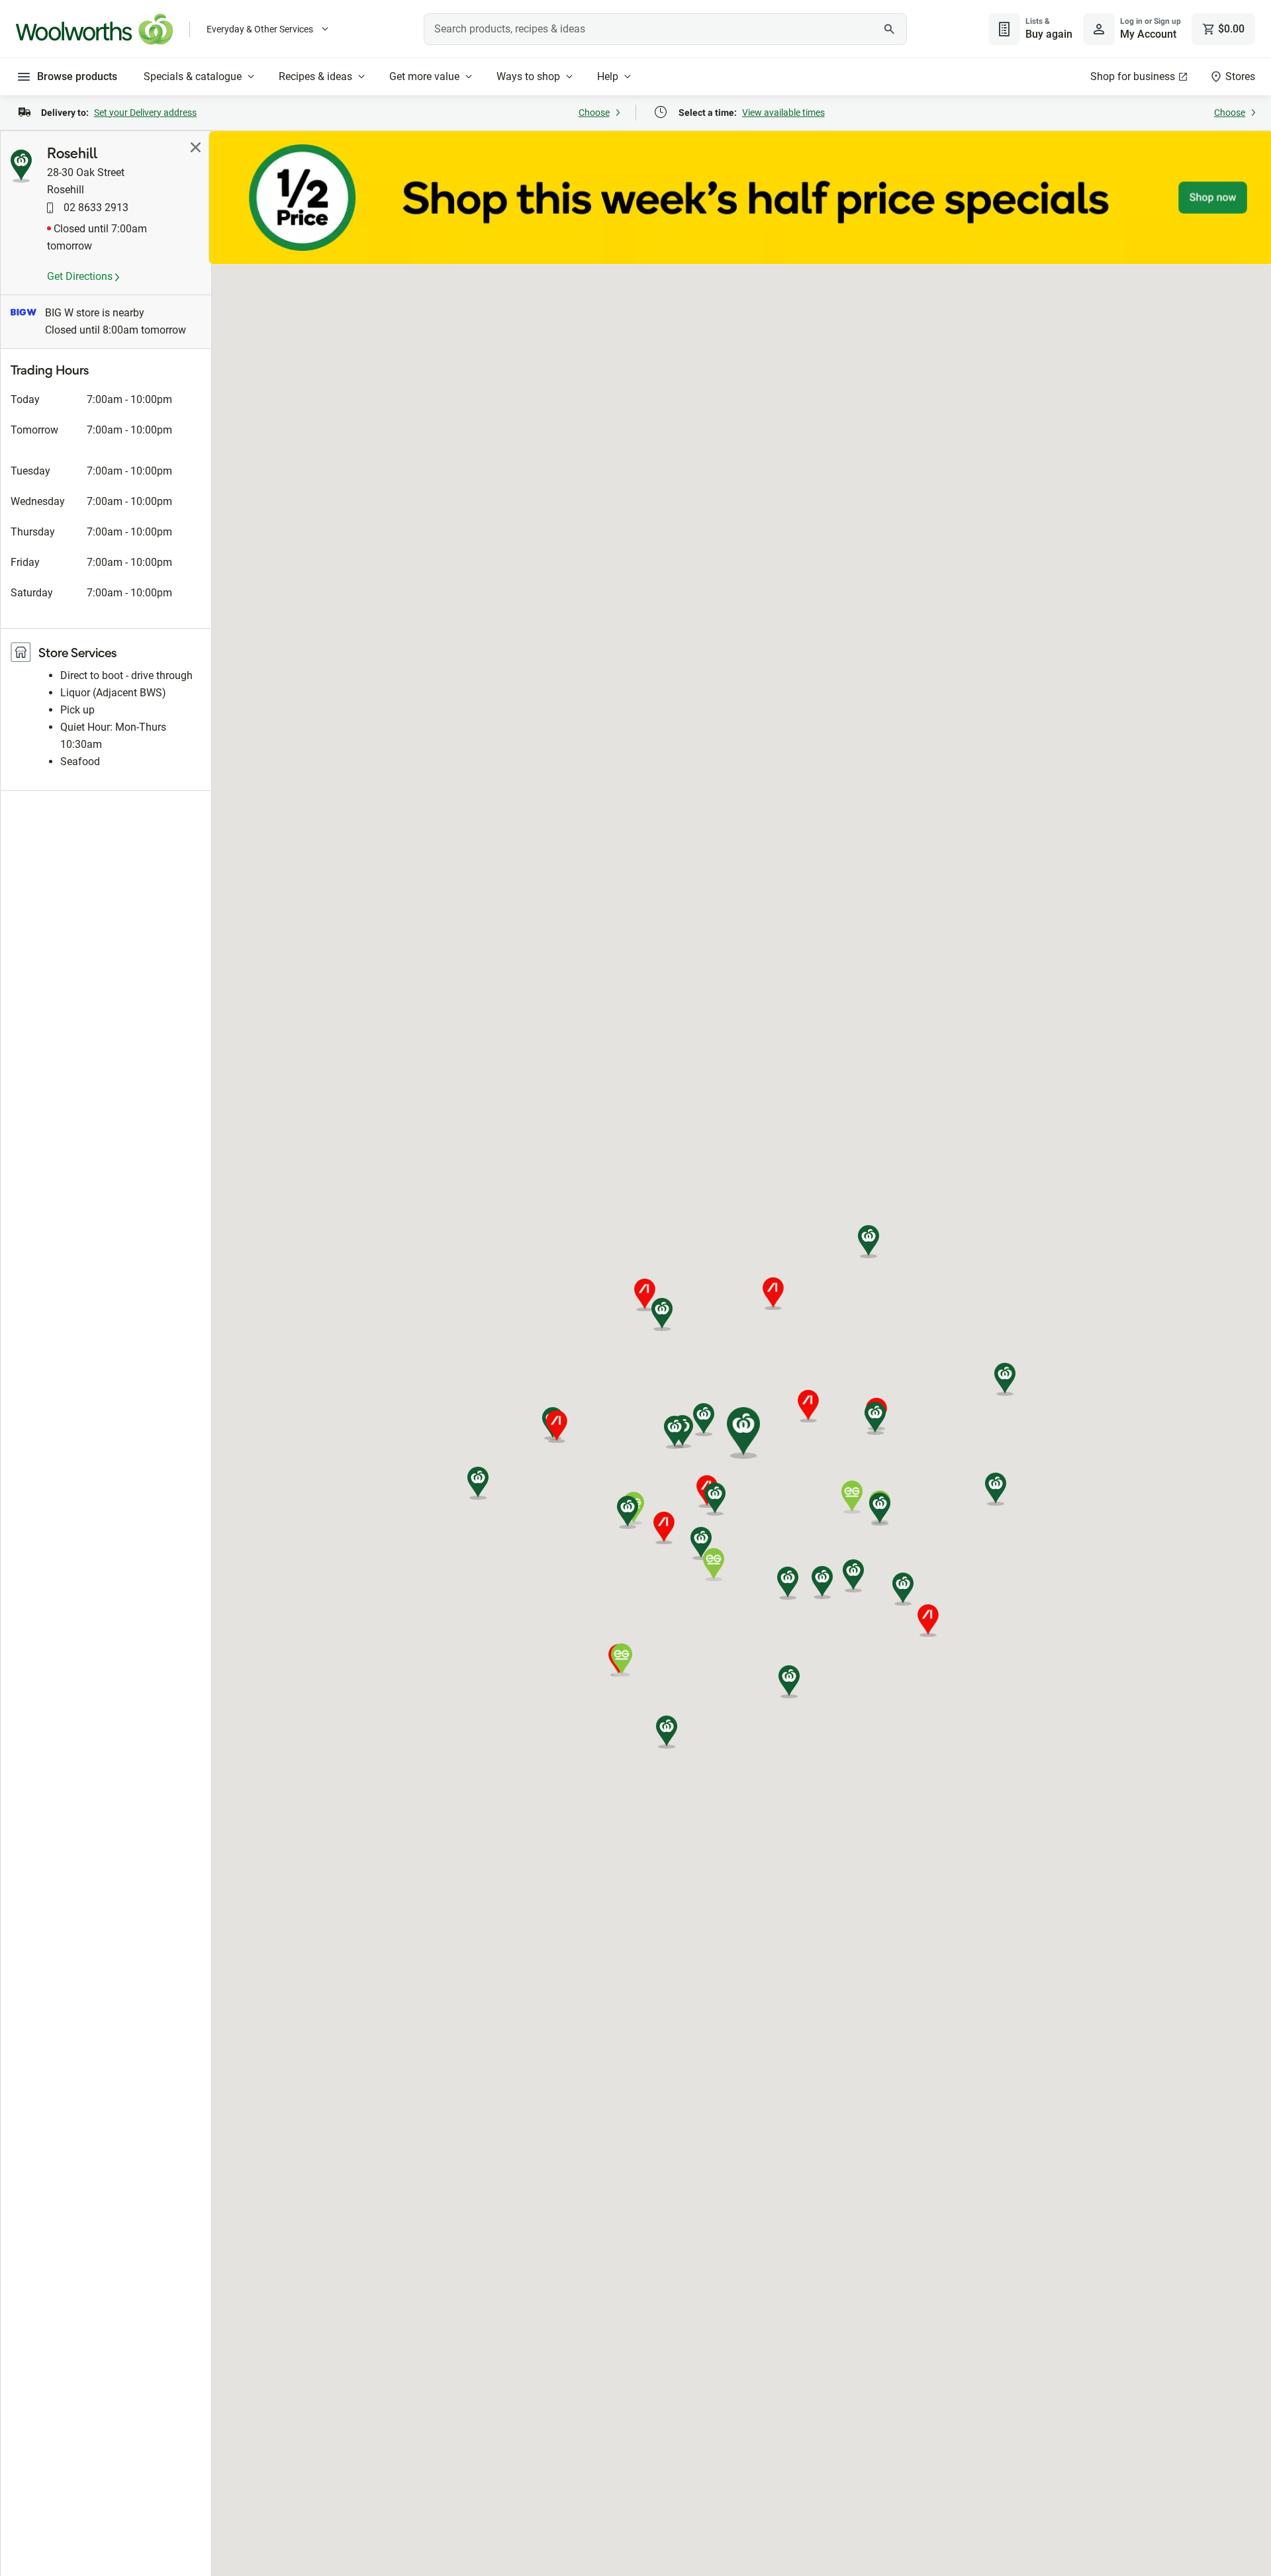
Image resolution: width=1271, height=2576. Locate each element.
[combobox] (665, 29)
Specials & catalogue (193, 76)
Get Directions (81, 276)
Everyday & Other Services (260, 29)
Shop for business (1133, 76)
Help (608, 76)
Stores (1240, 76)
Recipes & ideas (315, 76)
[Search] (890, 29)
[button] (662, 1314)
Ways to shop (528, 76)
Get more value (424, 76)
